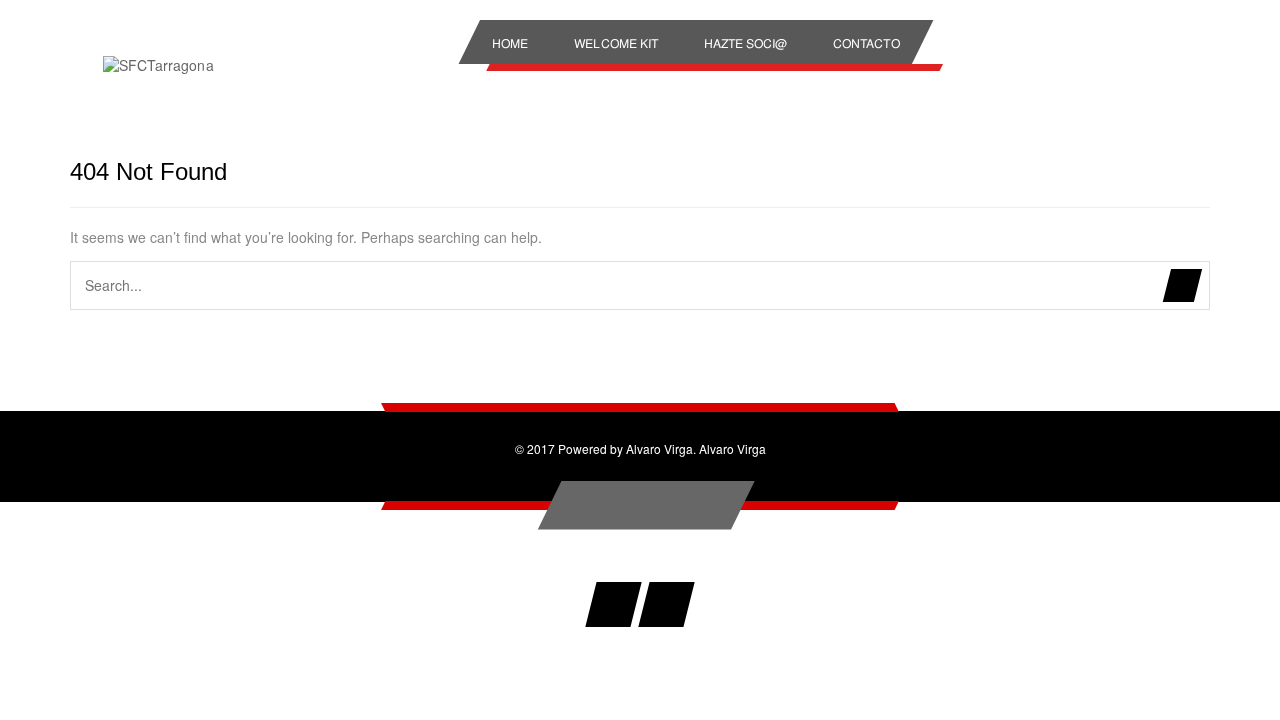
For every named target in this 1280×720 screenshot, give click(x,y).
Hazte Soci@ (745, 42)
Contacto (866, 42)
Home (510, 42)
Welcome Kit (616, 42)
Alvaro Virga (732, 448)
